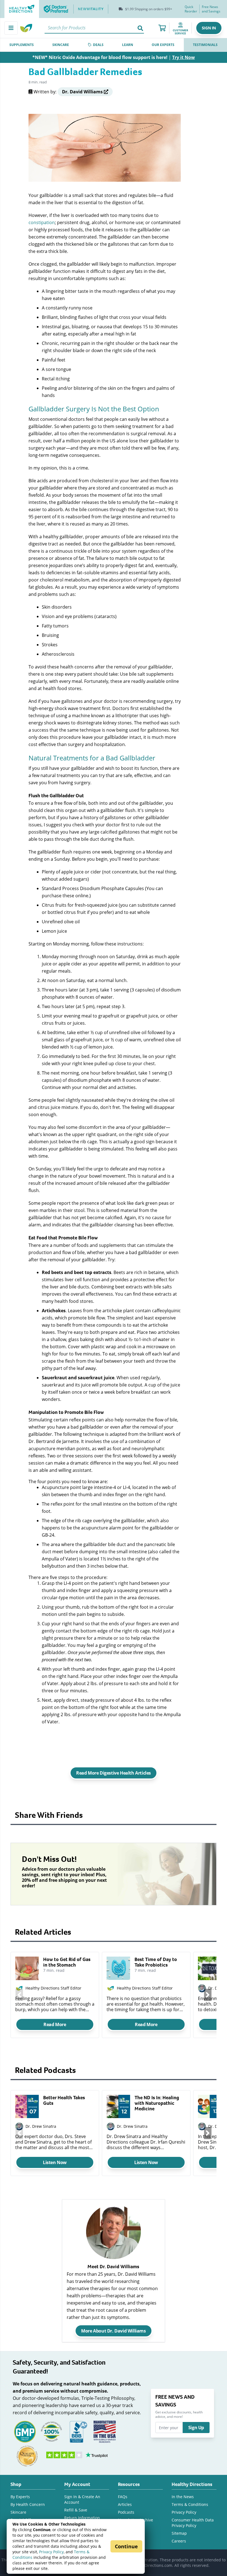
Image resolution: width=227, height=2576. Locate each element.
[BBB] (78, 2431)
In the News (183, 2497)
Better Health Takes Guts (64, 2100)
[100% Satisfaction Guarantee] (51, 2431)
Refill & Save (76, 2510)
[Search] (140, 28)
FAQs (123, 2497)
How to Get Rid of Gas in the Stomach (67, 1962)
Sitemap (179, 2533)
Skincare (18, 2512)
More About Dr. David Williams (113, 2331)
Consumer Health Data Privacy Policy (193, 2523)
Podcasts (126, 2512)
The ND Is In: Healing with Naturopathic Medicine (157, 2103)
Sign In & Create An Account (82, 2499)
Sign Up (196, 2428)
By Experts (20, 2497)
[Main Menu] (11, 28)
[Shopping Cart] (162, 28)
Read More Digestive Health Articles (114, 1773)
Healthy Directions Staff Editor (53, 1988)
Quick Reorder (191, 9)
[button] (209, 28)
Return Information (82, 2518)
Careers (179, 2541)
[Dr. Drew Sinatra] (19, 2127)
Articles (125, 2504)
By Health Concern (28, 2504)
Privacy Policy (51, 2552)
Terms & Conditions (190, 2504)
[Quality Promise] (27, 2456)
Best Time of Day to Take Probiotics (156, 1962)
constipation (42, 222)
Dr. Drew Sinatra (41, 2126)
